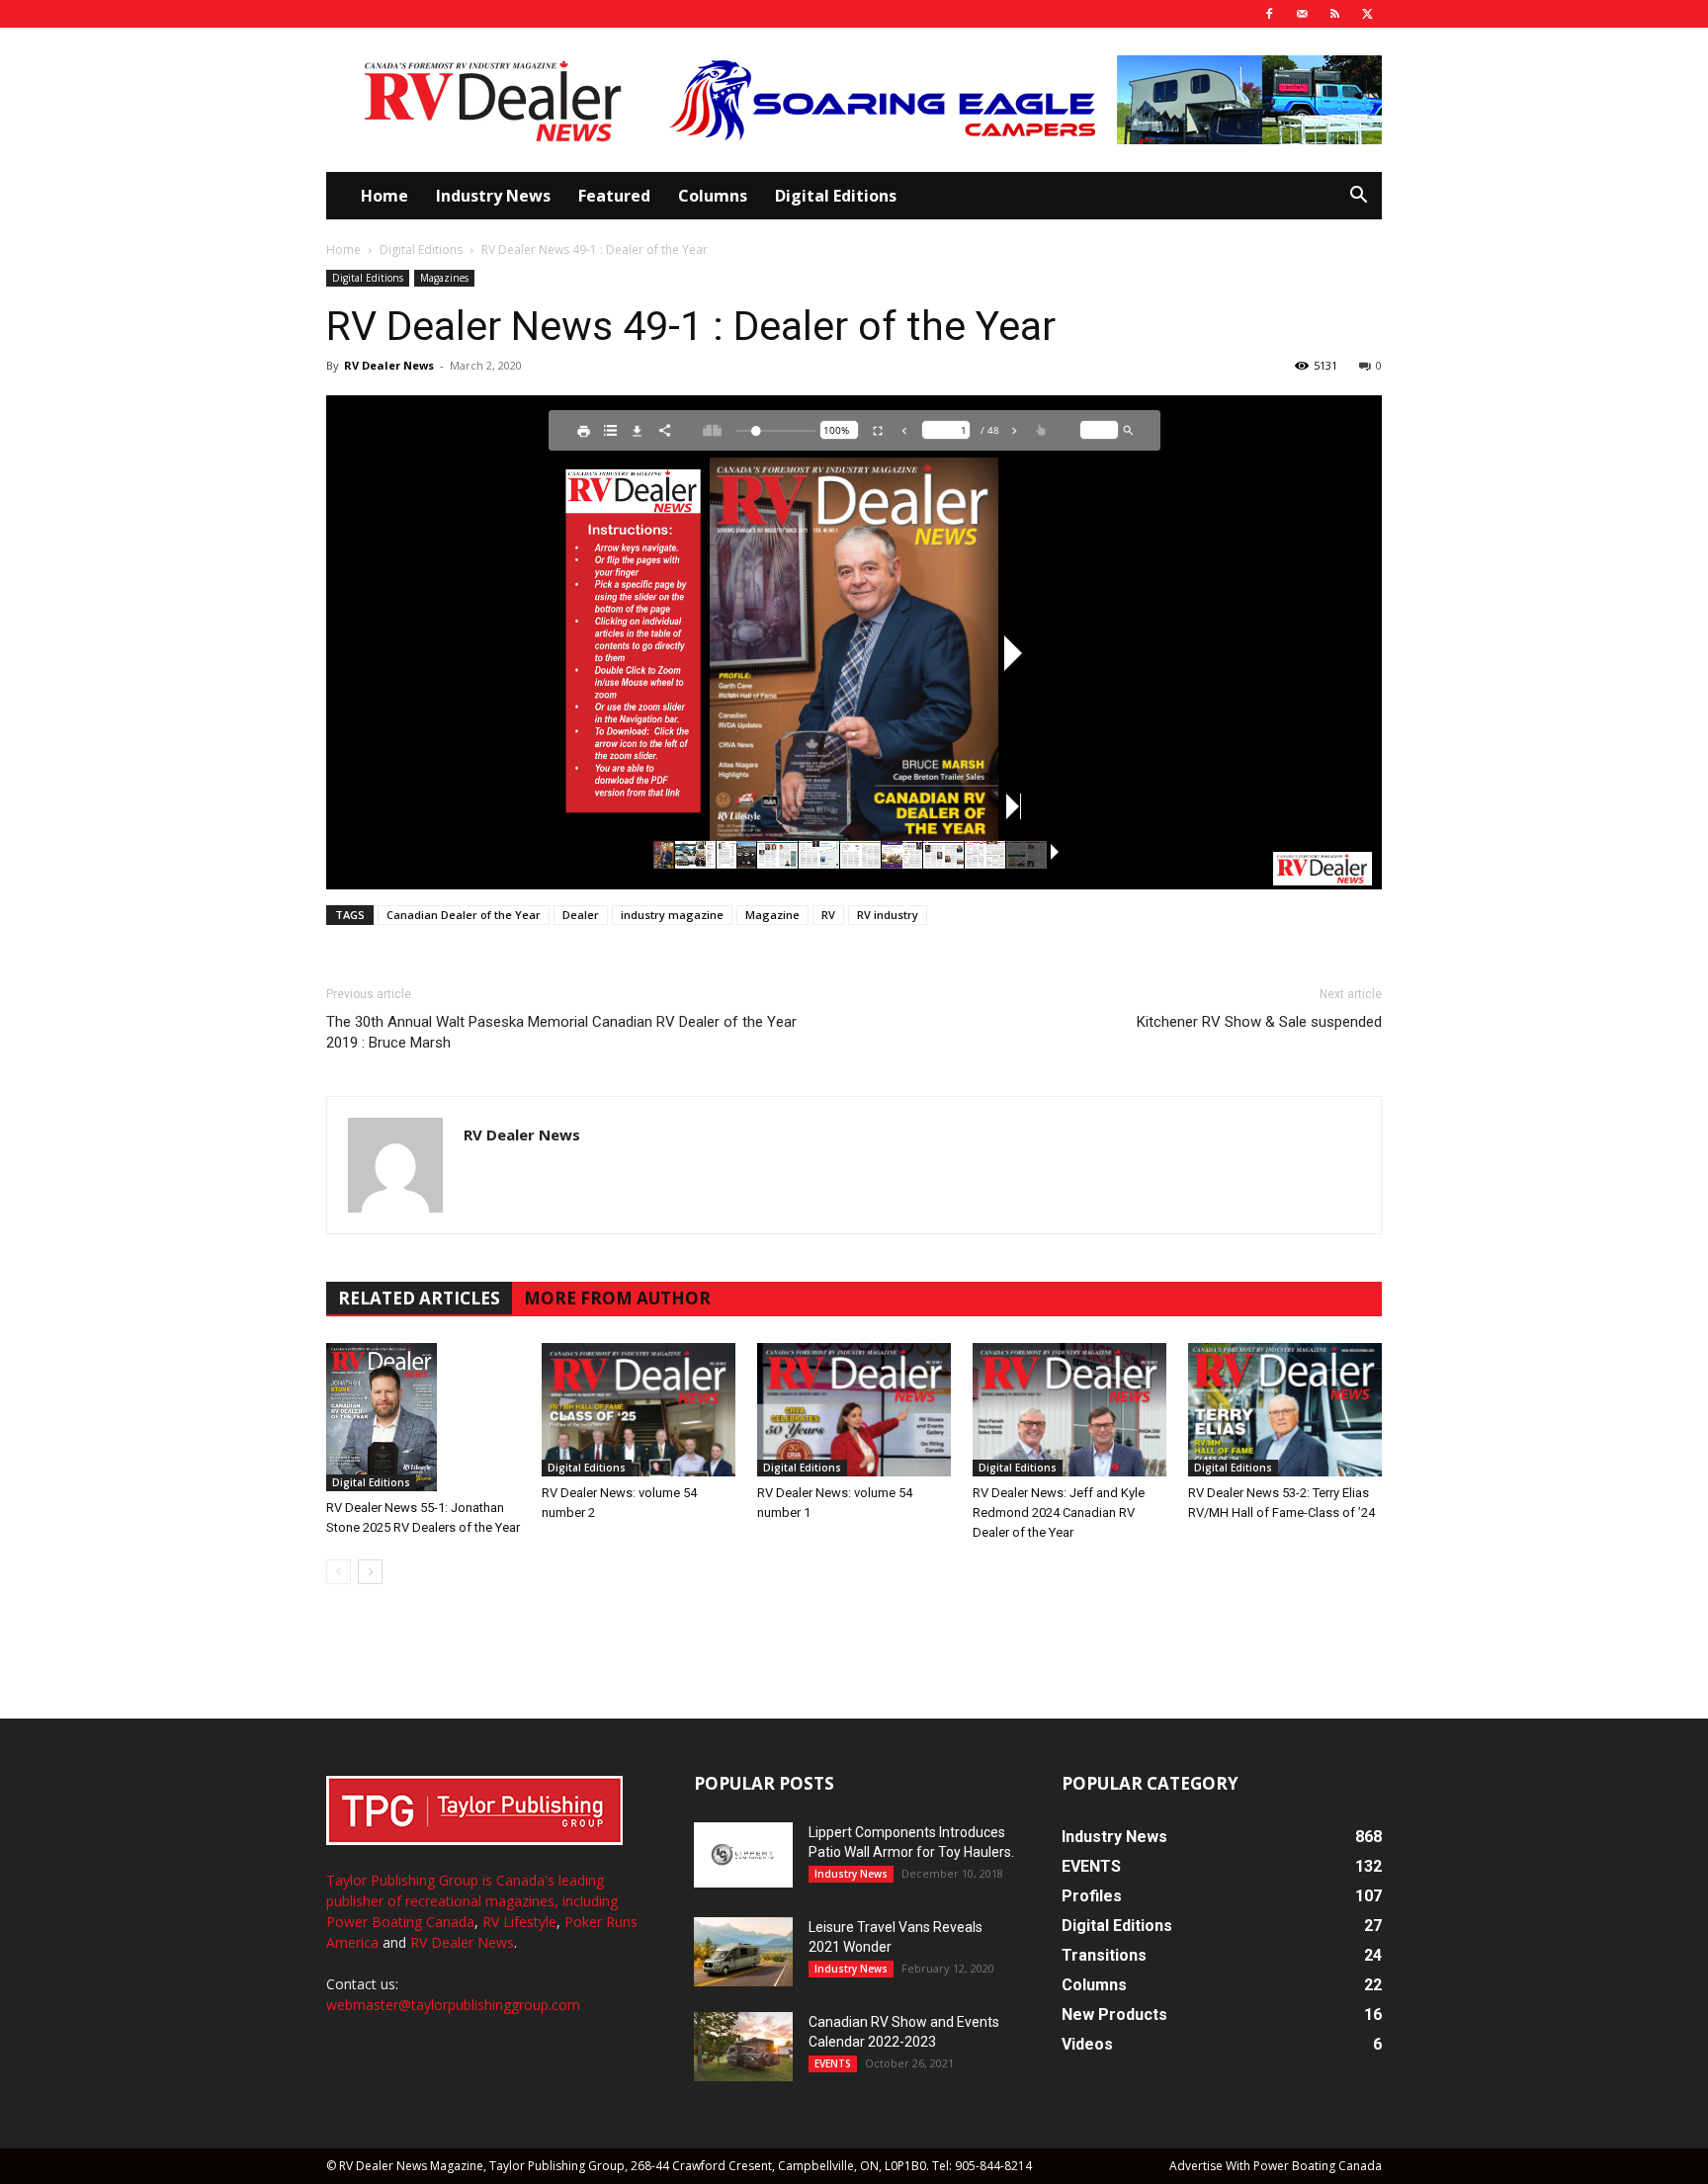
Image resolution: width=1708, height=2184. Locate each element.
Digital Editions (836, 196)
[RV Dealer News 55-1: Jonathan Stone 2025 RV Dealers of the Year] (423, 1417)
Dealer (581, 915)
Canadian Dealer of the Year (464, 915)
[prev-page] (339, 1572)
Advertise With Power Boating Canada (1276, 2166)
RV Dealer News (389, 365)
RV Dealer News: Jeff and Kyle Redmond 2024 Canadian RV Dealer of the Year (1059, 1512)
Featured (614, 196)
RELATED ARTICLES (419, 1298)
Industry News (493, 196)
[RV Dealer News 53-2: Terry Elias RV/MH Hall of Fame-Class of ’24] (1285, 1410)
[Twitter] (1367, 14)
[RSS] (1334, 14)
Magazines (444, 278)
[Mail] (1302, 14)
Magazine (772, 915)
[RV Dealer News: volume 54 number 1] (854, 1410)
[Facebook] (1269, 14)
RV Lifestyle (519, 1922)
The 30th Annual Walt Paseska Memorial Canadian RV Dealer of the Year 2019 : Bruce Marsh (561, 1032)
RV (828, 915)
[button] (1358, 197)
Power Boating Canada (400, 1922)
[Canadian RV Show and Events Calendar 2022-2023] (743, 2047)
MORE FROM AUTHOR (617, 1298)
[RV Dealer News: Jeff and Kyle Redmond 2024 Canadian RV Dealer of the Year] (1069, 1410)
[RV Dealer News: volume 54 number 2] (639, 1410)
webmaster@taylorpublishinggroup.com (453, 2005)
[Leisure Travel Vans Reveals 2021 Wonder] (743, 1952)
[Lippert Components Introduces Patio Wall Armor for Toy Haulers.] (743, 1855)
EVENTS (833, 2063)
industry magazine (672, 915)
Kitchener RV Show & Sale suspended (1259, 1022)
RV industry (888, 915)
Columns (713, 196)
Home (384, 196)
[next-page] (370, 1572)
